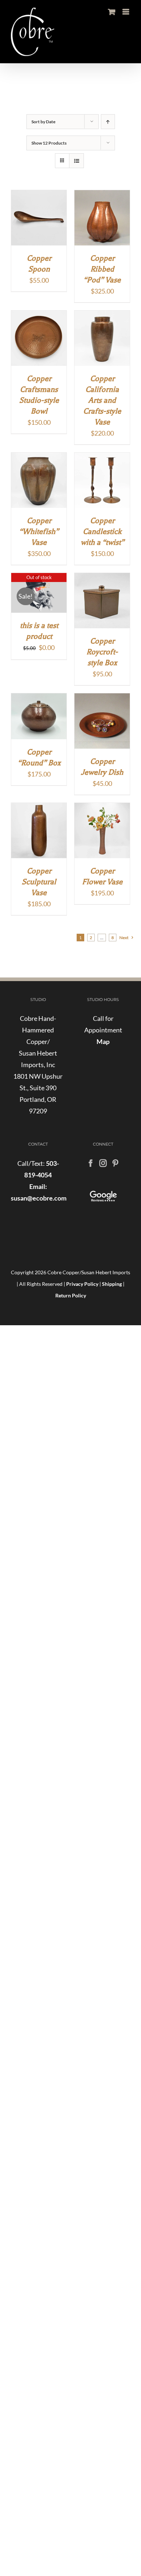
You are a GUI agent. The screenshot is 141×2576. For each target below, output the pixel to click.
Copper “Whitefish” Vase (39, 531)
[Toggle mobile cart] (112, 12)
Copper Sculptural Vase (39, 882)
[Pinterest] (115, 1163)
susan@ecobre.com (39, 1198)
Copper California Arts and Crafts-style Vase (102, 400)
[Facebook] (91, 1163)
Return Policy (71, 1295)
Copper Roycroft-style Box (102, 652)
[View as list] (76, 161)
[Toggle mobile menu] (126, 12)
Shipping (112, 1284)
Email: (38, 1186)
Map (103, 1041)
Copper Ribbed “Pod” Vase (102, 269)
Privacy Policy (82, 1284)
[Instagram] (103, 1163)
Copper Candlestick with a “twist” (102, 531)
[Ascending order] (108, 122)
